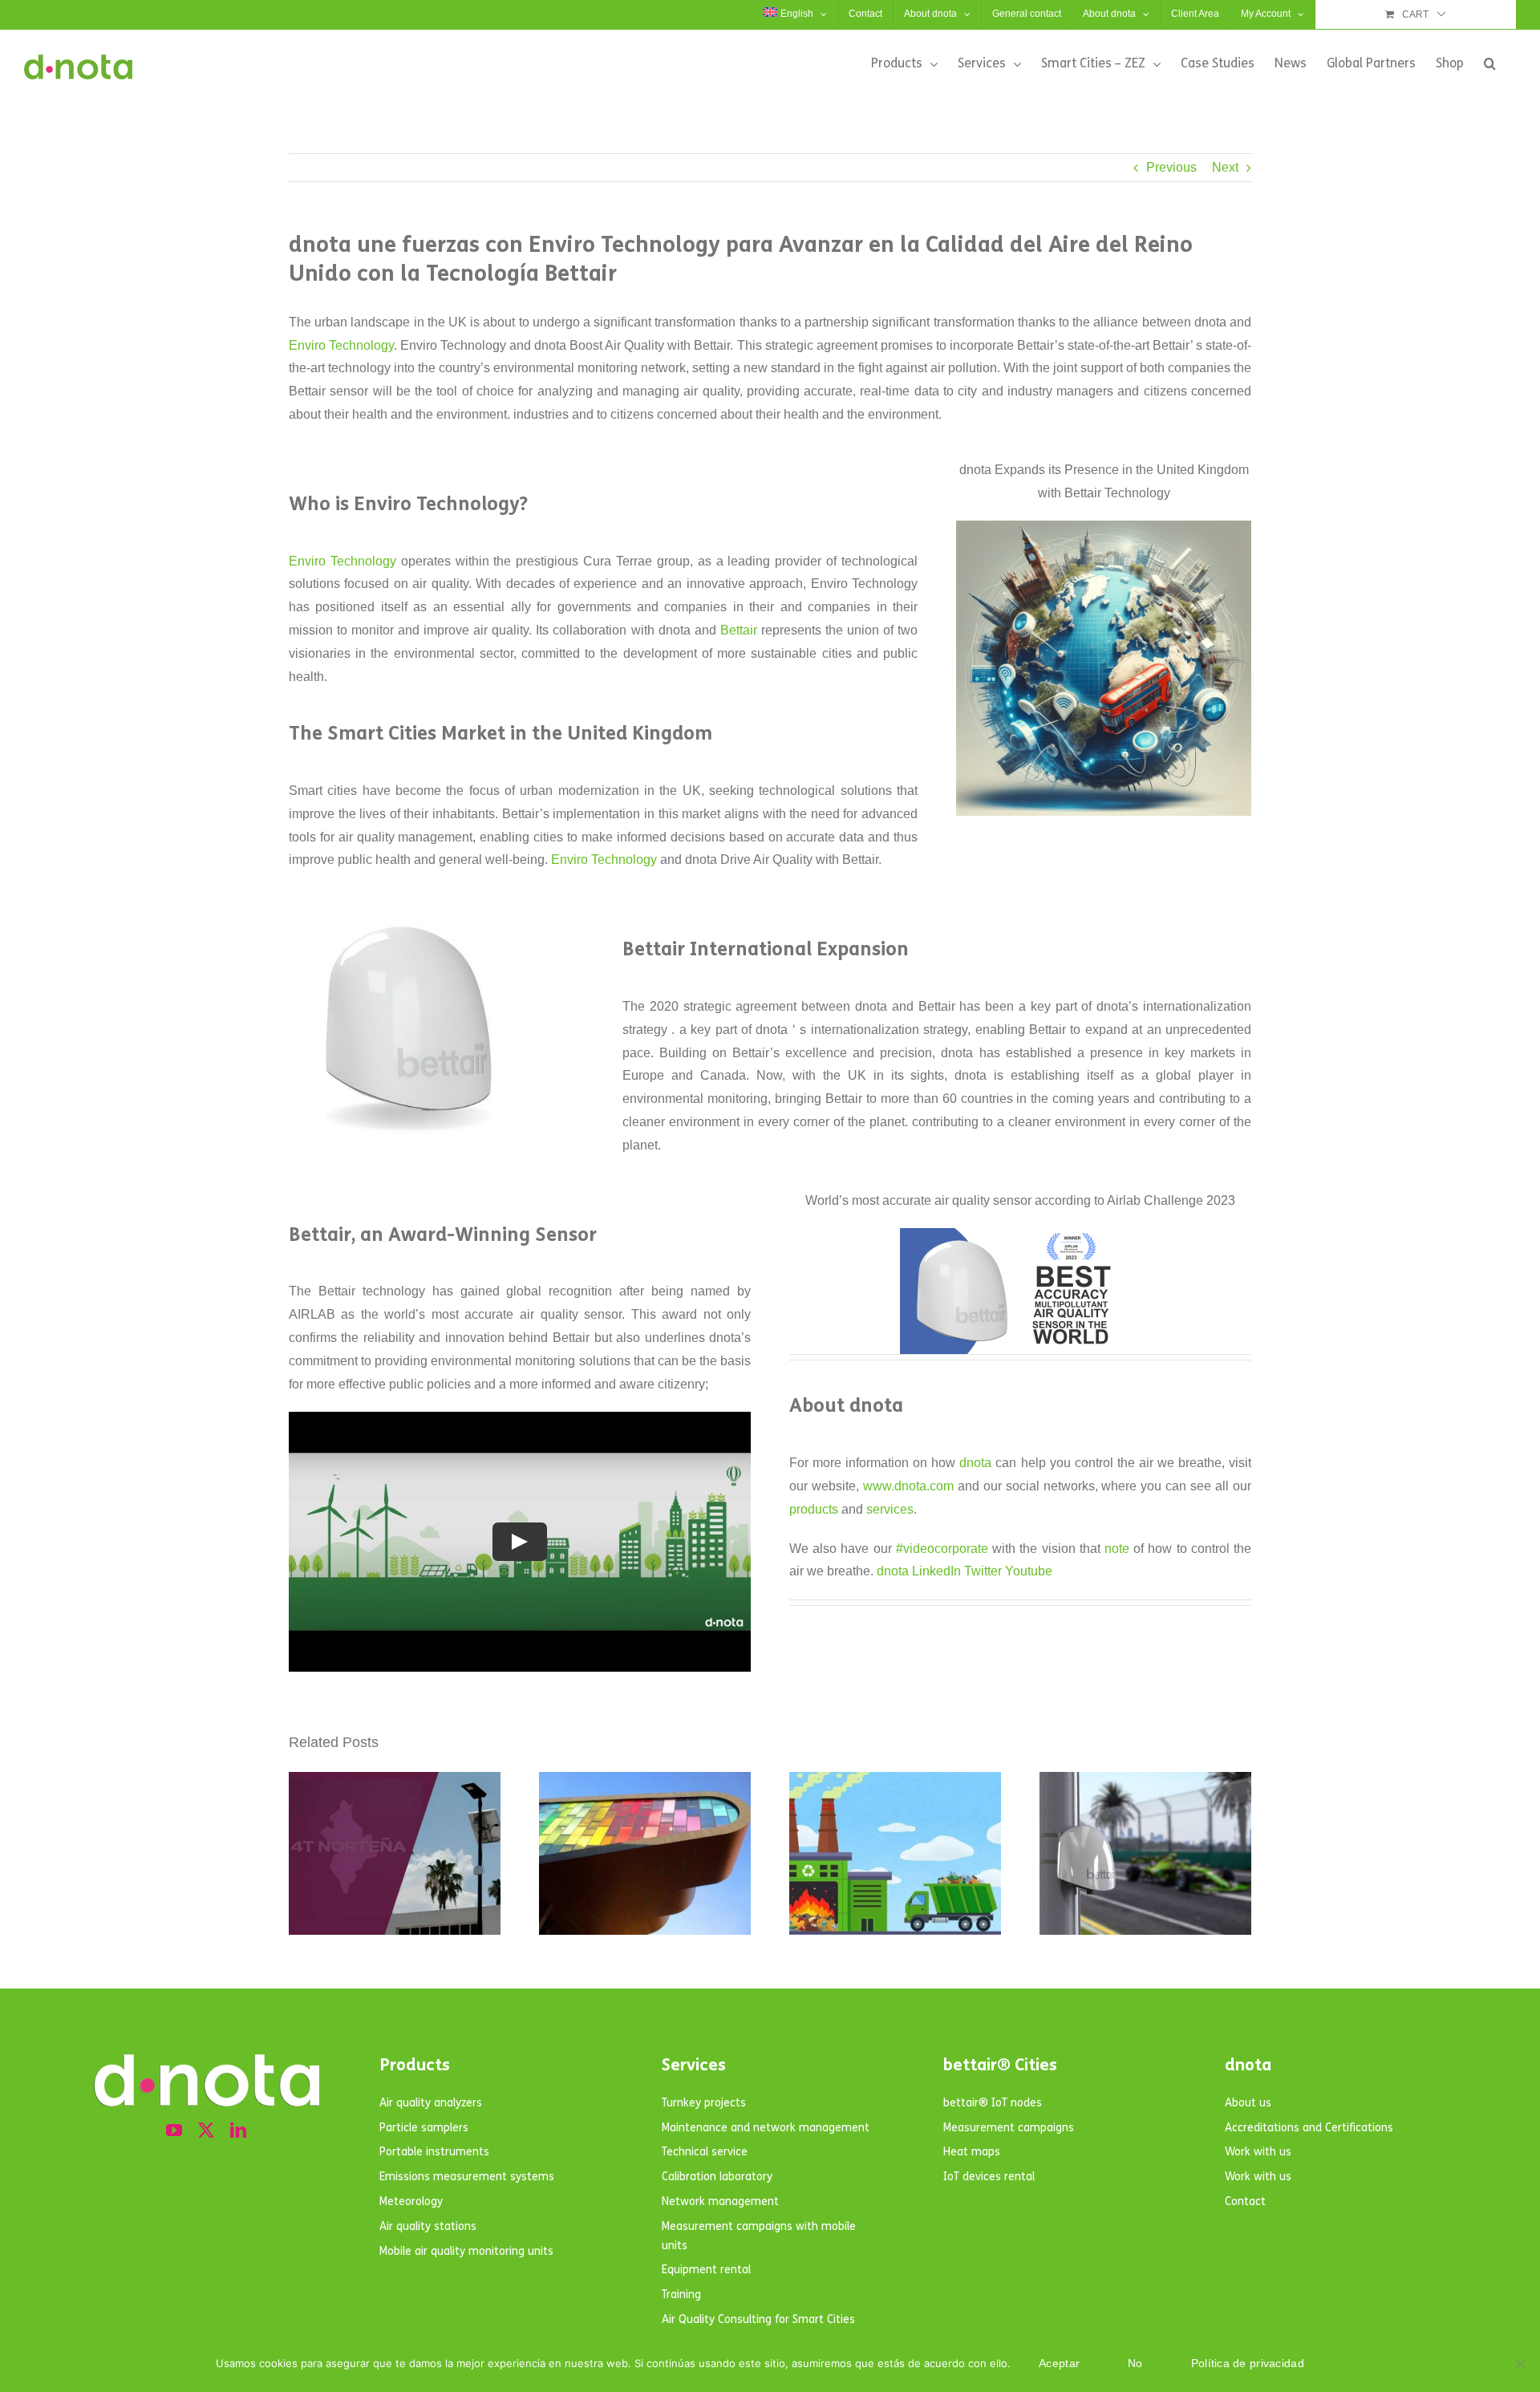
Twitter (983, 1571)
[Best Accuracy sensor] (1020, 1234)
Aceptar (1059, 2363)
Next (1225, 167)
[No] (1520, 2363)
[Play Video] (520, 1542)
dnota (975, 1463)
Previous (1171, 167)
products (814, 1509)
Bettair (739, 630)
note (1117, 1549)
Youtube (1029, 1571)
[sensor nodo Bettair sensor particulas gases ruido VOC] (409, 910)
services (890, 1509)
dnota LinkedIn (919, 1571)
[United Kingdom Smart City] (1104, 527)
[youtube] (174, 2131)
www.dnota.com (908, 1486)
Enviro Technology (341, 345)
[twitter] (206, 2131)
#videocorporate (942, 1549)
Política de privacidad (1248, 2363)
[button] (1490, 63)
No (1135, 2363)
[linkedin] (238, 2131)
